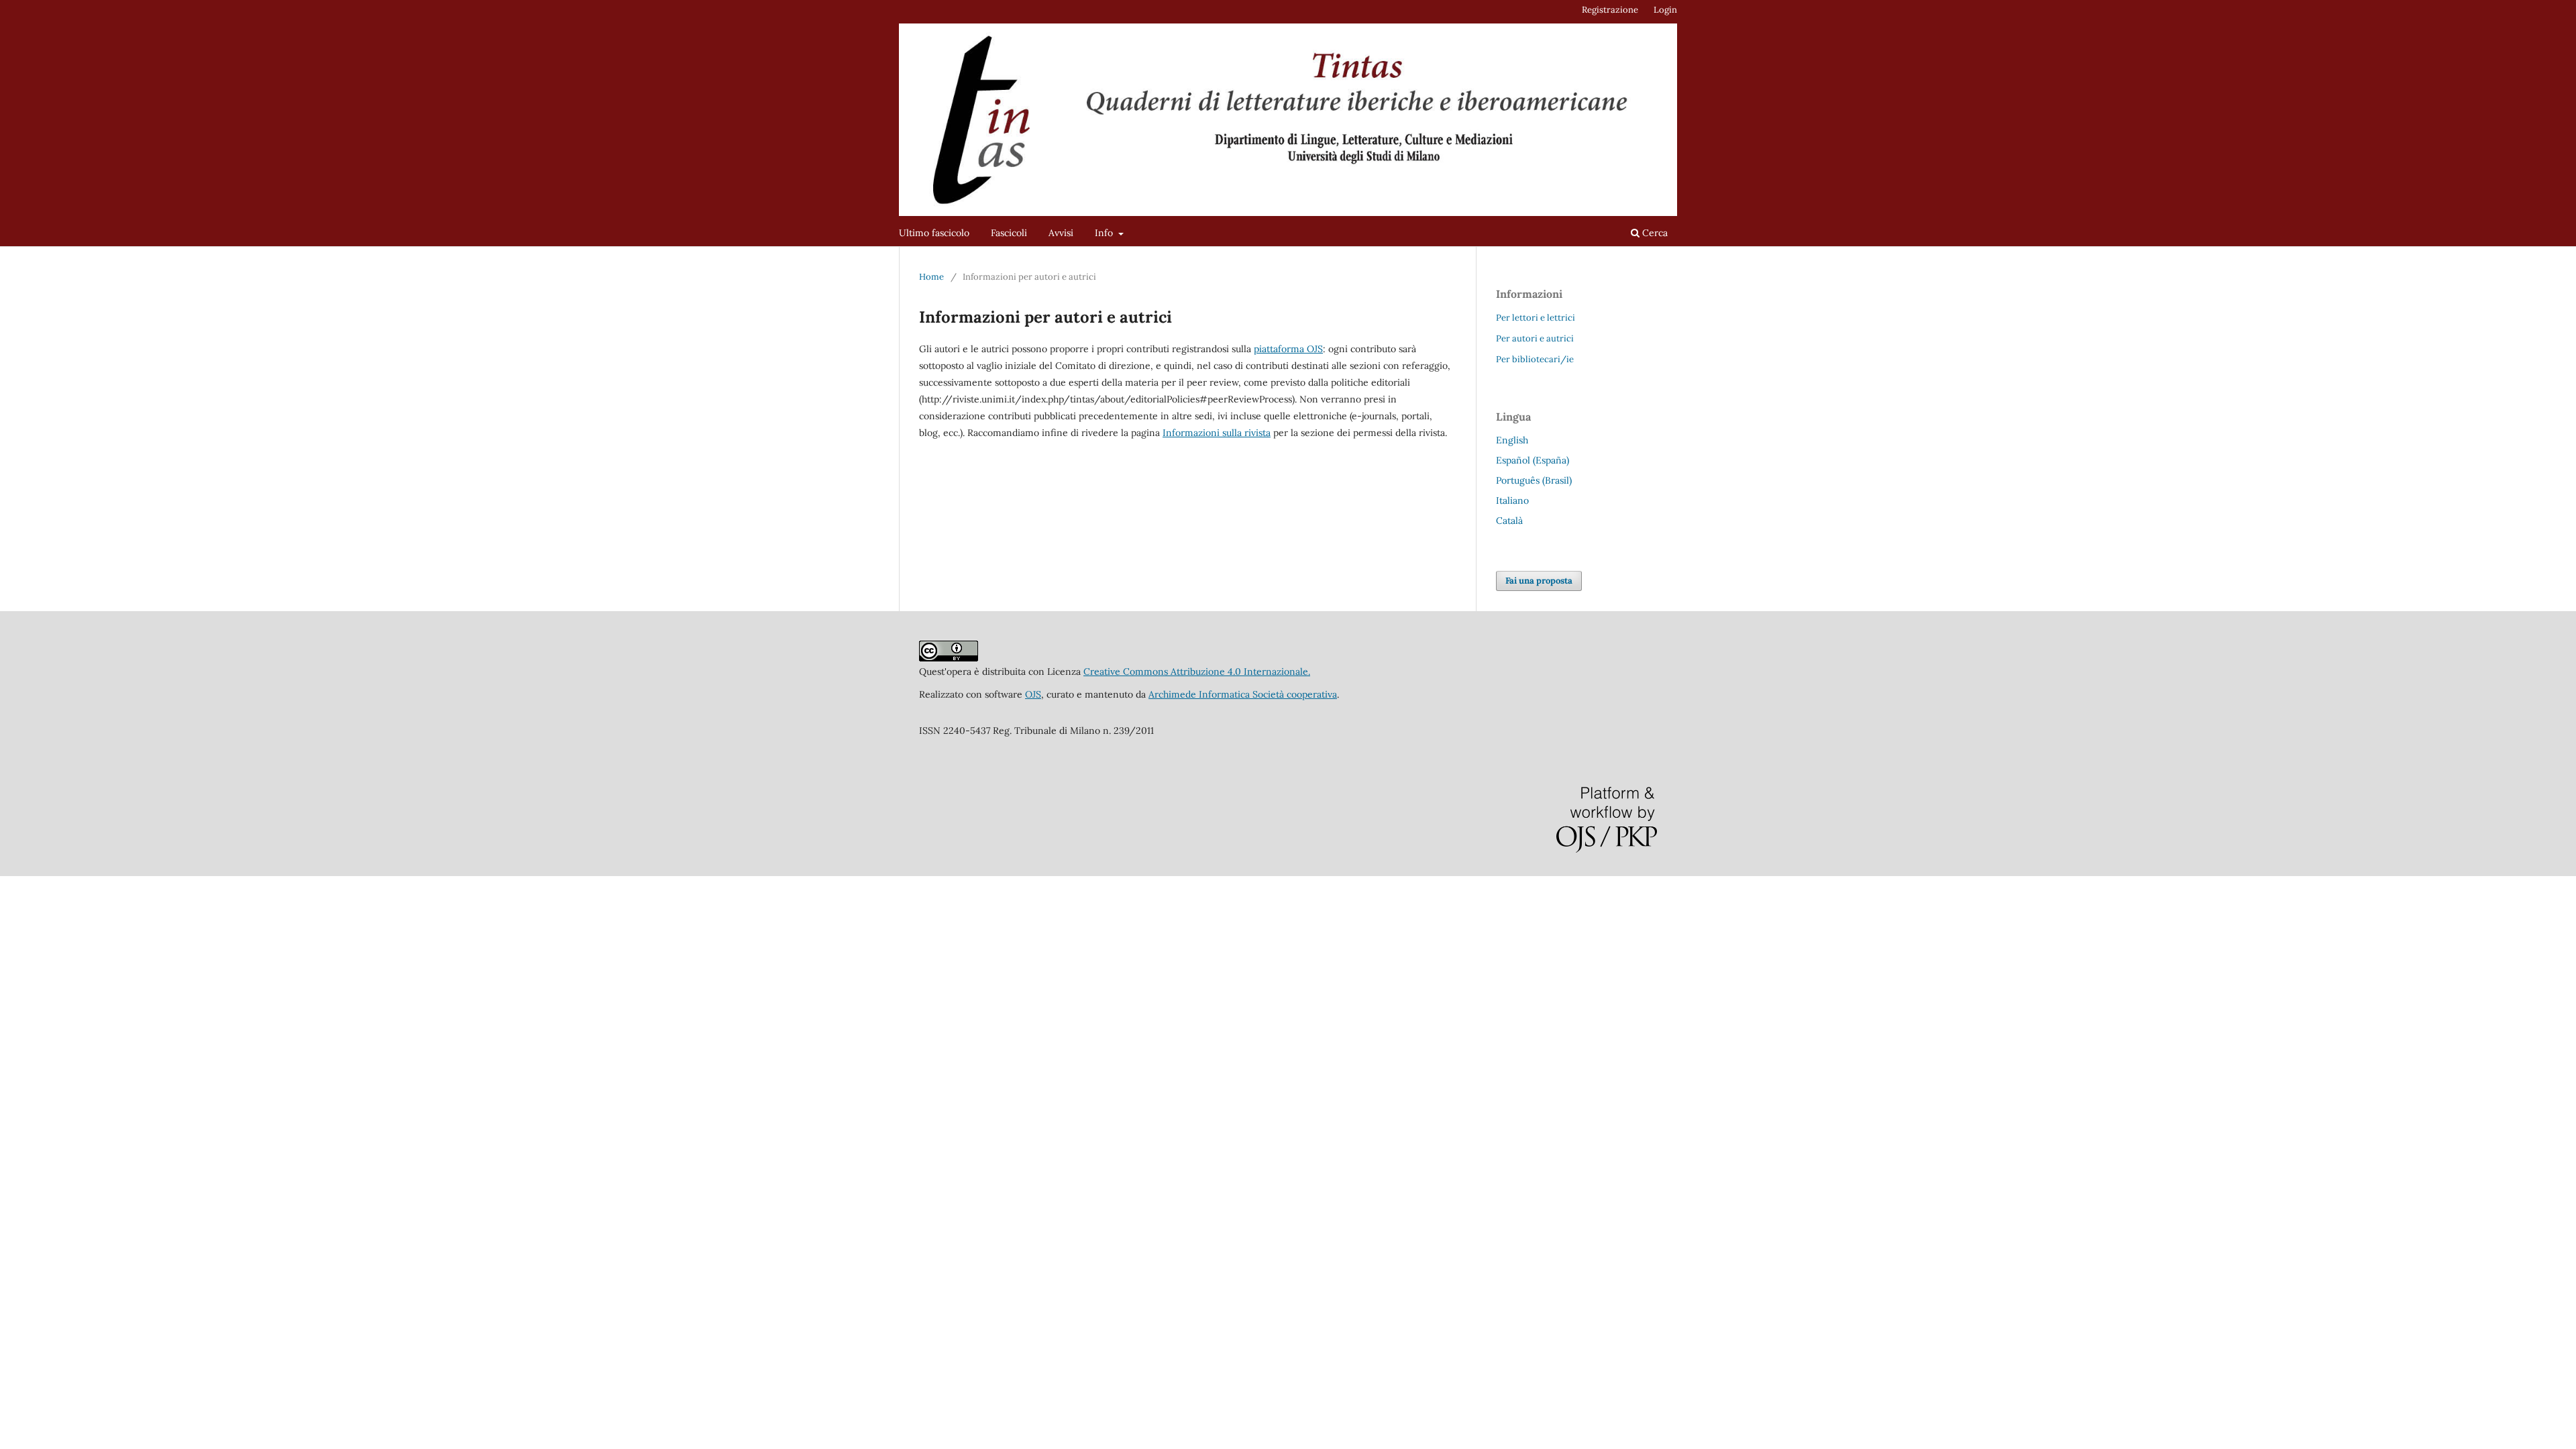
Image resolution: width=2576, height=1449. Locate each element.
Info (1105, 233)
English (1512, 440)
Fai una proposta (1539, 581)
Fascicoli (1009, 233)
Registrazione (1610, 10)
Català (1509, 521)
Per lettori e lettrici (1536, 318)
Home (931, 277)
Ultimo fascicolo (934, 233)
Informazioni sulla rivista (1217, 433)
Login (1665, 10)
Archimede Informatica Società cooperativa (1243, 694)
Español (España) (1533, 460)
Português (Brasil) (1534, 480)
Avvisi (1061, 233)
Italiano (1512, 500)
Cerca (1654, 233)
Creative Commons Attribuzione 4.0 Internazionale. (1197, 672)
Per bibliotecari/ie (1535, 359)
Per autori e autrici (1535, 338)
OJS (1033, 694)
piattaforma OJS (1288, 349)
